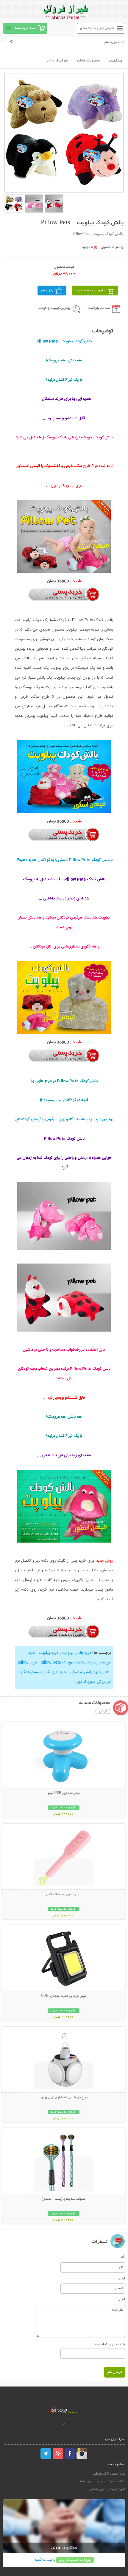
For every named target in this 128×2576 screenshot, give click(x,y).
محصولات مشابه (88, 61)
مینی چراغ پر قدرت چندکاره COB (64, 1996)
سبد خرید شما (25, 28)
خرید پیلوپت (49, 1653)
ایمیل (122, 2278)
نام (123, 2256)
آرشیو (103, 1711)
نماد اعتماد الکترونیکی (109, 2474)
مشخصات (115, 61)
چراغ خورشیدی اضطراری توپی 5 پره (64, 2098)
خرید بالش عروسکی (85, 1672)
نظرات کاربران (57, 61)
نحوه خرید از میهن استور (107, 2489)
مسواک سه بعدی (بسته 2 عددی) (64, 2199)
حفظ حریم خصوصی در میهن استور (101, 2482)
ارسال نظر (115, 2372)
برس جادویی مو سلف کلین (64, 1895)
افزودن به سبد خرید (90, 291)
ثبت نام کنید (43, 2560)
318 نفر (47, 291)
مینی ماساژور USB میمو (64, 1793)
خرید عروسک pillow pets (62, 1663)
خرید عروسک (56, 1672)
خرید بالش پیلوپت (77, 1653)
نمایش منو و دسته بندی (97, 28)
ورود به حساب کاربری (75, 2560)
